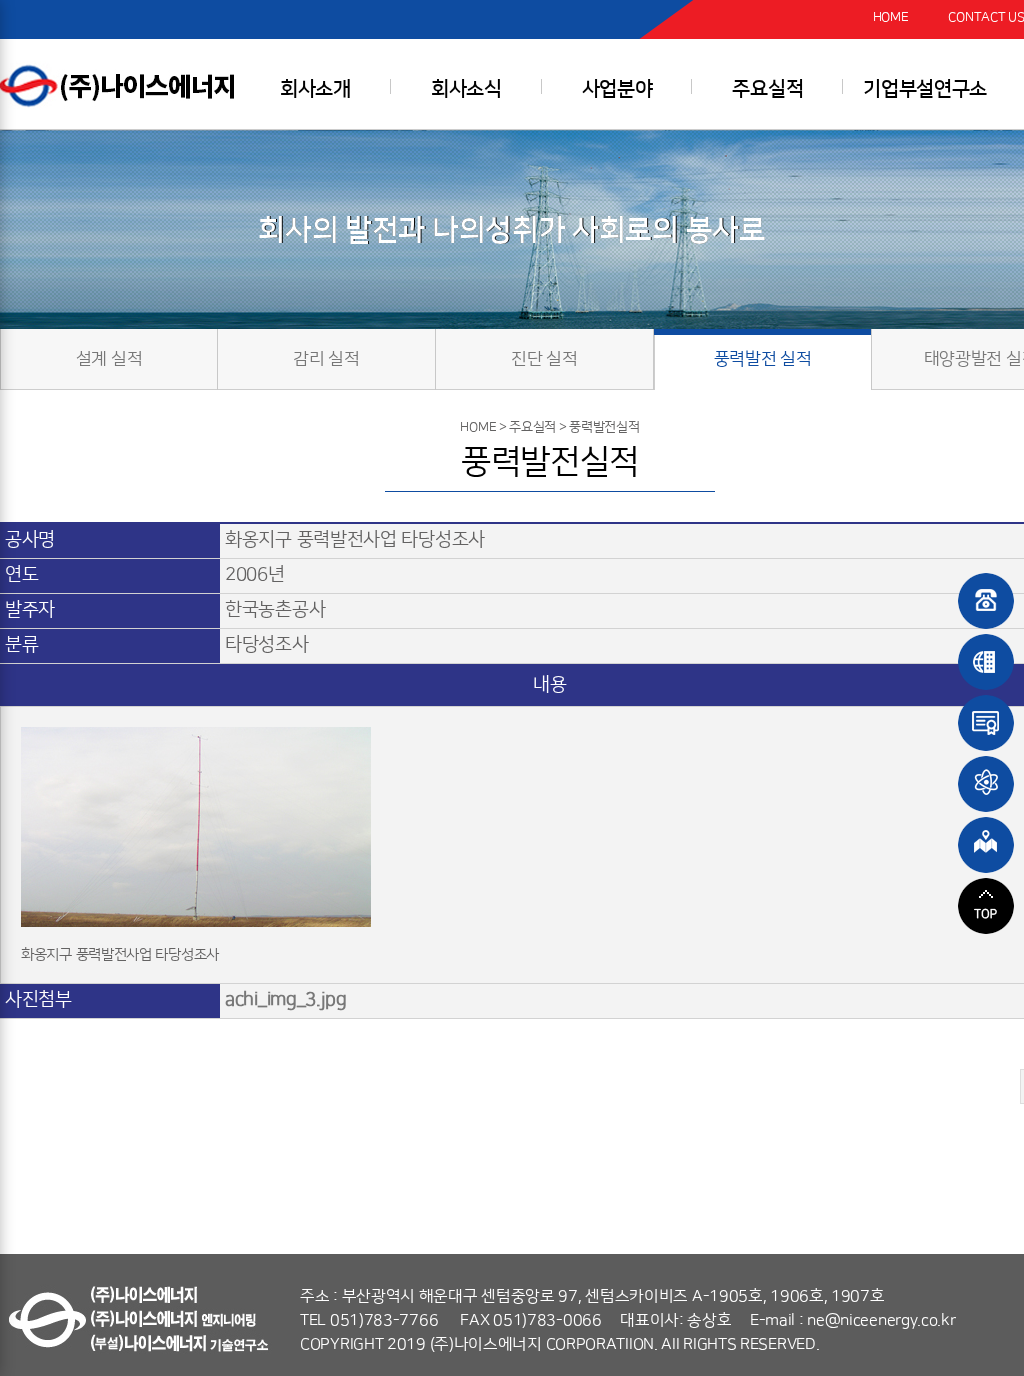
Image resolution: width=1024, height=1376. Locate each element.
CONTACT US (986, 17)
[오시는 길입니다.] (986, 845)
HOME (891, 17)
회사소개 (315, 89)
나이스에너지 (125, 85)
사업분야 (617, 89)
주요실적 (767, 89)
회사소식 (466, 89)
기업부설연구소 (925, 89)
